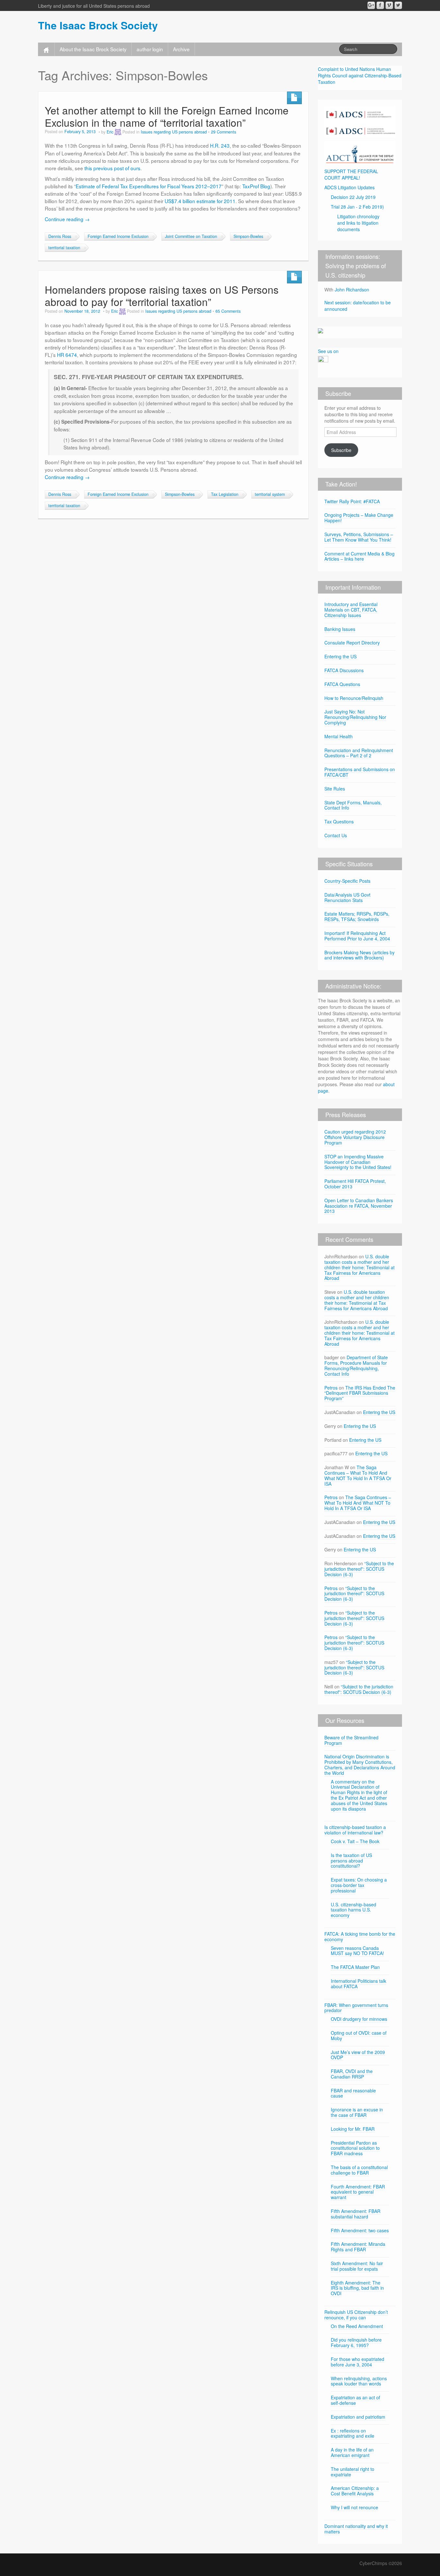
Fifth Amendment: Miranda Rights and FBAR (358, 2247)
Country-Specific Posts (347, 881)
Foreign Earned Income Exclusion (118, 236)
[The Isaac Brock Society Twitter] (398, 5)
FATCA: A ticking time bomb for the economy (360, 1937)
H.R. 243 (220, 145)
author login (150, 49)
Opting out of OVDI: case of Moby (359, 2035)
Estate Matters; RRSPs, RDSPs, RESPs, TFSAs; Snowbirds (357, 916)
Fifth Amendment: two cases (360, 2230)
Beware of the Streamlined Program (351, 1740)
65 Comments (228, 311)
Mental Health (339, 736)
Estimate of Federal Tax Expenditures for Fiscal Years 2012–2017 (149, 186)
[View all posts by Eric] (118, 132)
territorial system (270, 494)
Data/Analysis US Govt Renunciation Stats (347, 897)
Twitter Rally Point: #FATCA (352, 501)
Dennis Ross (60, 236)
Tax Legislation (225, 494)
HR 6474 (67, 355)
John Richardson (352, 290)
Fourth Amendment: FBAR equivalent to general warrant (358, 2192)
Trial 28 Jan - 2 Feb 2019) (357, 207)
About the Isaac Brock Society (93, 49)
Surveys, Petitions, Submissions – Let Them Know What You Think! (359, 537)
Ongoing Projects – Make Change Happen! (359, 518)
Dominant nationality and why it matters (356, 2529)
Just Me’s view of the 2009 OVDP (358, 2055)
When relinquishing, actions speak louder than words (359, 2381)
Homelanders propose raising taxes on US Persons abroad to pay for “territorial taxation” (162, 295)
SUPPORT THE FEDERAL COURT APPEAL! (351, 174)
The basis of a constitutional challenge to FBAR (359, 2170)
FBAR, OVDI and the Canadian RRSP (352, 2074)
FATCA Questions (342, 684)
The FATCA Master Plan (355, 1967)
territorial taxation (64, 248)
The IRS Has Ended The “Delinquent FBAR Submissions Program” (360, 1393)
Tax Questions (339, 821)
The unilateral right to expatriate (353, 2472)
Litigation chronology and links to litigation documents (358, 223)
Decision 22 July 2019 (353, 197)
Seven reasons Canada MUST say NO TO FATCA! (357, 1951)
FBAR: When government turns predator (356, 2008)
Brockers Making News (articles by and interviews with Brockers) (359, 955)
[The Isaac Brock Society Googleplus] (371, 5)
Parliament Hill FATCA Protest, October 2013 (355, 1184)
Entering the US (340, 656)
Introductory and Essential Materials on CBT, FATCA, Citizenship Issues (351, 610)
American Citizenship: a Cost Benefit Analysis (355, 2491)
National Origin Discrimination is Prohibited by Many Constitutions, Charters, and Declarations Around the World (360, 1765)
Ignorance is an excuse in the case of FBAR (357, 2112)
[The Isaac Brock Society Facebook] (380, 5)
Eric (110, 132)
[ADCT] (360, 152)
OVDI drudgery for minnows (359, 2019)
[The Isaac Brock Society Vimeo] (389, 5)
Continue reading (67, 219)
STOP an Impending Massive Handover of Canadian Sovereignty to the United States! (358, 1162)
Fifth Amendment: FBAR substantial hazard (356, 2214)
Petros (331, 1388)
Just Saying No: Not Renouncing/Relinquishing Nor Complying (355, 717)
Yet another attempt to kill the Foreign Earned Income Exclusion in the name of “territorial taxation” (167, 116)
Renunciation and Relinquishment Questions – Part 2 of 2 (359, 753)
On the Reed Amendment (357, 2326)
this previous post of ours (112, 168)
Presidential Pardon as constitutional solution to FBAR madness (355, 2148)
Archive (181, 49)
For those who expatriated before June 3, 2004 (358, 2362)
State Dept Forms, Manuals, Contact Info (353, 805)
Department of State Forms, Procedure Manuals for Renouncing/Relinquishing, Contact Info (356, 1365)
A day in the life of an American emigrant (352, 2452)
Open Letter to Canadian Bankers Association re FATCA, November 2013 (359, 1206)
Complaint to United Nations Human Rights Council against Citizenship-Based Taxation (360, 75)
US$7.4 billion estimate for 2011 (200, 201)
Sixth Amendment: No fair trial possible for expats (357, 2266)
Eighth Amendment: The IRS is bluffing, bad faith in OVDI (357, 2288)
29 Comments (224, 132)
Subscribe (341, 450)
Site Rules (335, 789)
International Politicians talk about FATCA (359, 1984)
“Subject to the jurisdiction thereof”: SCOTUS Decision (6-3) (359, 1569)
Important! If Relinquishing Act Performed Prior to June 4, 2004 (357, 936)
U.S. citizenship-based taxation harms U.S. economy (354, 1910)
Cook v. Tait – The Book (355, 1841)
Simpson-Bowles (248, 236)
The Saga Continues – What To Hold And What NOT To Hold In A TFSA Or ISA (358, 1475)
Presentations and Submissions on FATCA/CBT (360, 772)
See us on (328, 351)
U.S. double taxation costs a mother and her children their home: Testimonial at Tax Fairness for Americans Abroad (359, 1267)
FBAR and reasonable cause (353, 2093)
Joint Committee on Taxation (191, 236)
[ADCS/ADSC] (360, 121)
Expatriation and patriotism (358, 2417)
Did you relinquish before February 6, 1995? (356, 2342)
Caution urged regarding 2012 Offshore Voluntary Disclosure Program (355, 1137)
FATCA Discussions (344, 670)
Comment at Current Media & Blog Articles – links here (359, 556)
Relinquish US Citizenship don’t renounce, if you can (356, 2315)
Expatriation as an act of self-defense (355, 2400)
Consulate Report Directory (352, 643)
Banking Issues (340, 629)
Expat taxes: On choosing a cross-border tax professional (359, 1885)
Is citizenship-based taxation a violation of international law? (355, 1830)
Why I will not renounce (354, 2507)
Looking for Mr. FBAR (353, 2129)
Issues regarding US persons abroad (174, 132)
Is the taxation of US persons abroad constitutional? (351, 1861)
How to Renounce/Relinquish (354, 698)
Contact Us (336, 835)
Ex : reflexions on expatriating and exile (353, 2433)
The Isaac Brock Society (98, 25)
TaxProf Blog (256, 186)
